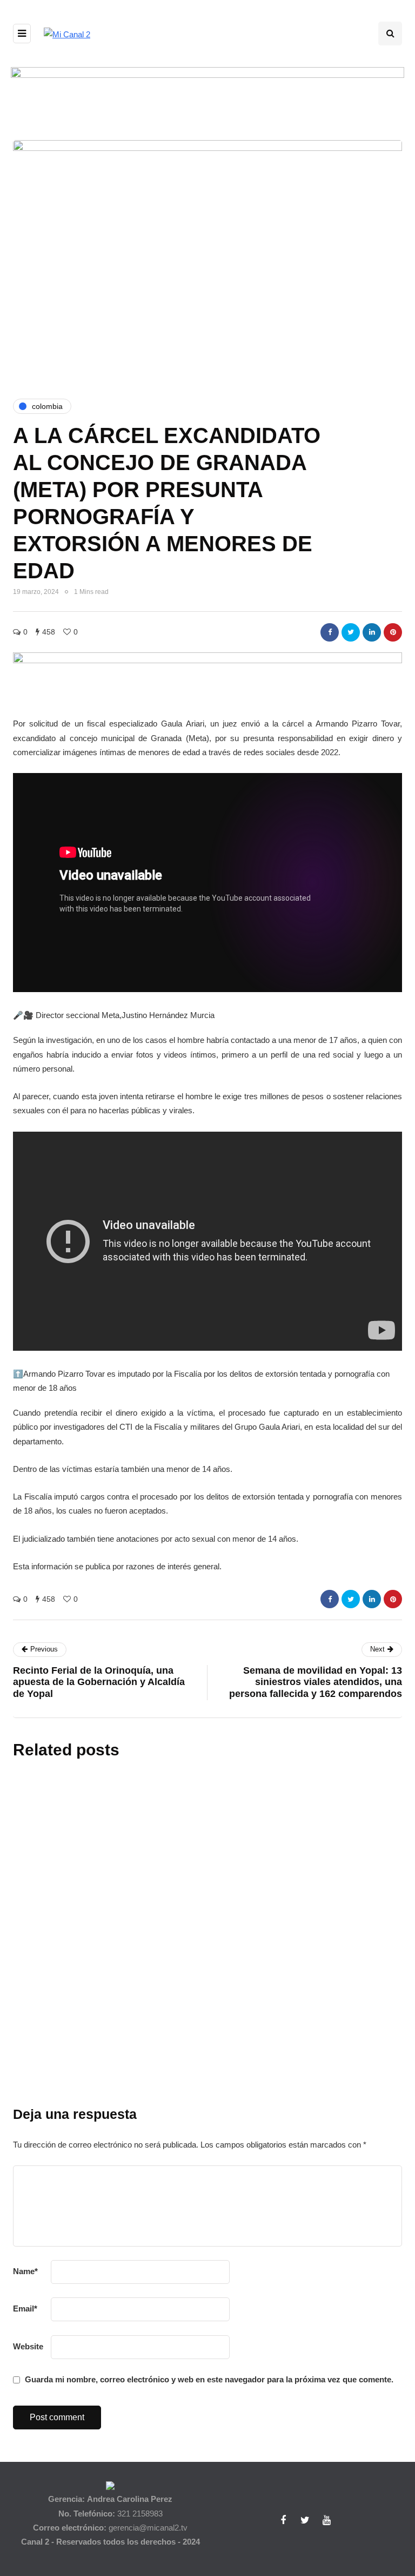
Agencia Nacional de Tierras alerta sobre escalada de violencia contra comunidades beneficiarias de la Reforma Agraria (266, 1876)
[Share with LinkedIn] (372, 632)
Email (25, 2309)
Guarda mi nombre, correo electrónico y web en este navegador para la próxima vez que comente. (209, 2379)
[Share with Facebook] (330, 632)
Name (25, 2271)
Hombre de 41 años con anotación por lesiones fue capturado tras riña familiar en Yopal (267, 2097)
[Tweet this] (351, 632)
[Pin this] (393, 632)
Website (28, 2346)
